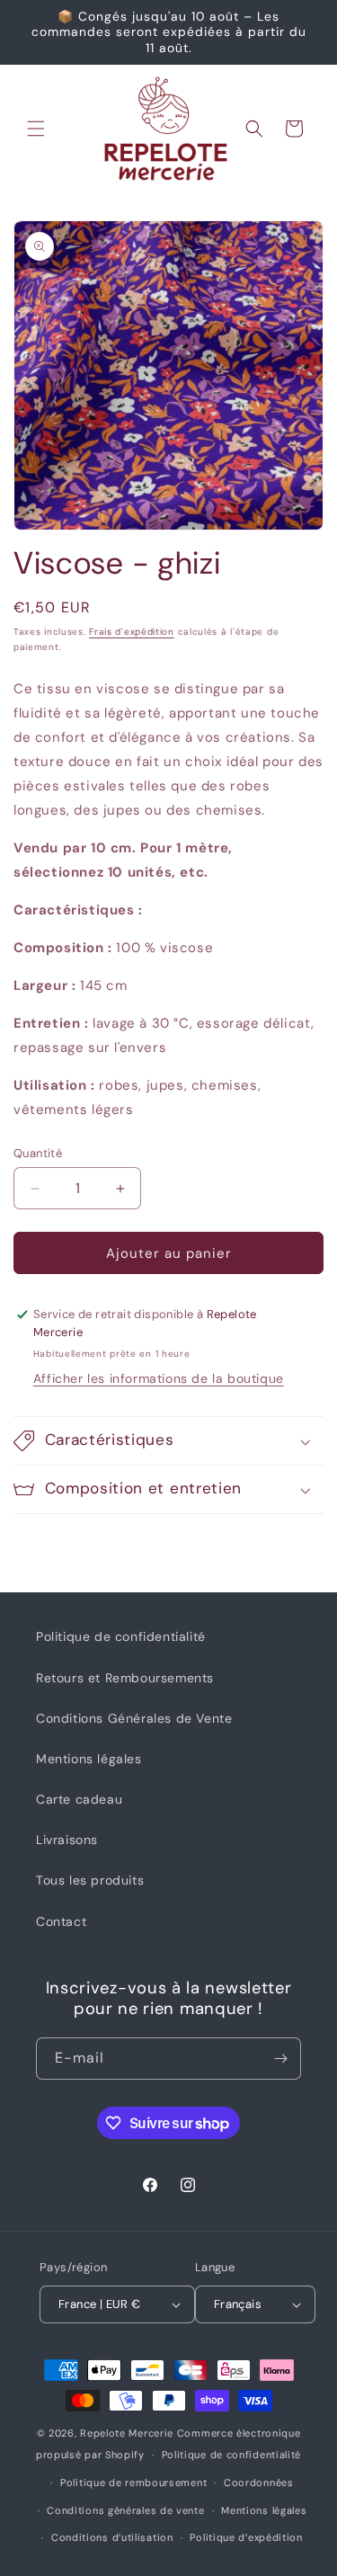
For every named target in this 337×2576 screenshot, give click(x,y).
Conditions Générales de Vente (134, 1718)
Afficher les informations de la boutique (159, 1378)
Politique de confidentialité (121, 1636)
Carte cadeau (79, 1799)
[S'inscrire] (280, 2059)
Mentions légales (89, 1759)
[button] (36, 129)
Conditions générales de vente (125, 2510)
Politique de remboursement (133, 2482)
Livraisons (67, 1840)
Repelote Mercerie (127, 2433)
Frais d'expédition (132, 632)
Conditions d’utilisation (112, 2537)
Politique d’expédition (246, 2537)
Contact (61, 1921)
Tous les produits (90, 1880)
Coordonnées (259, 2482)
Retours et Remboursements (125, 1678)
